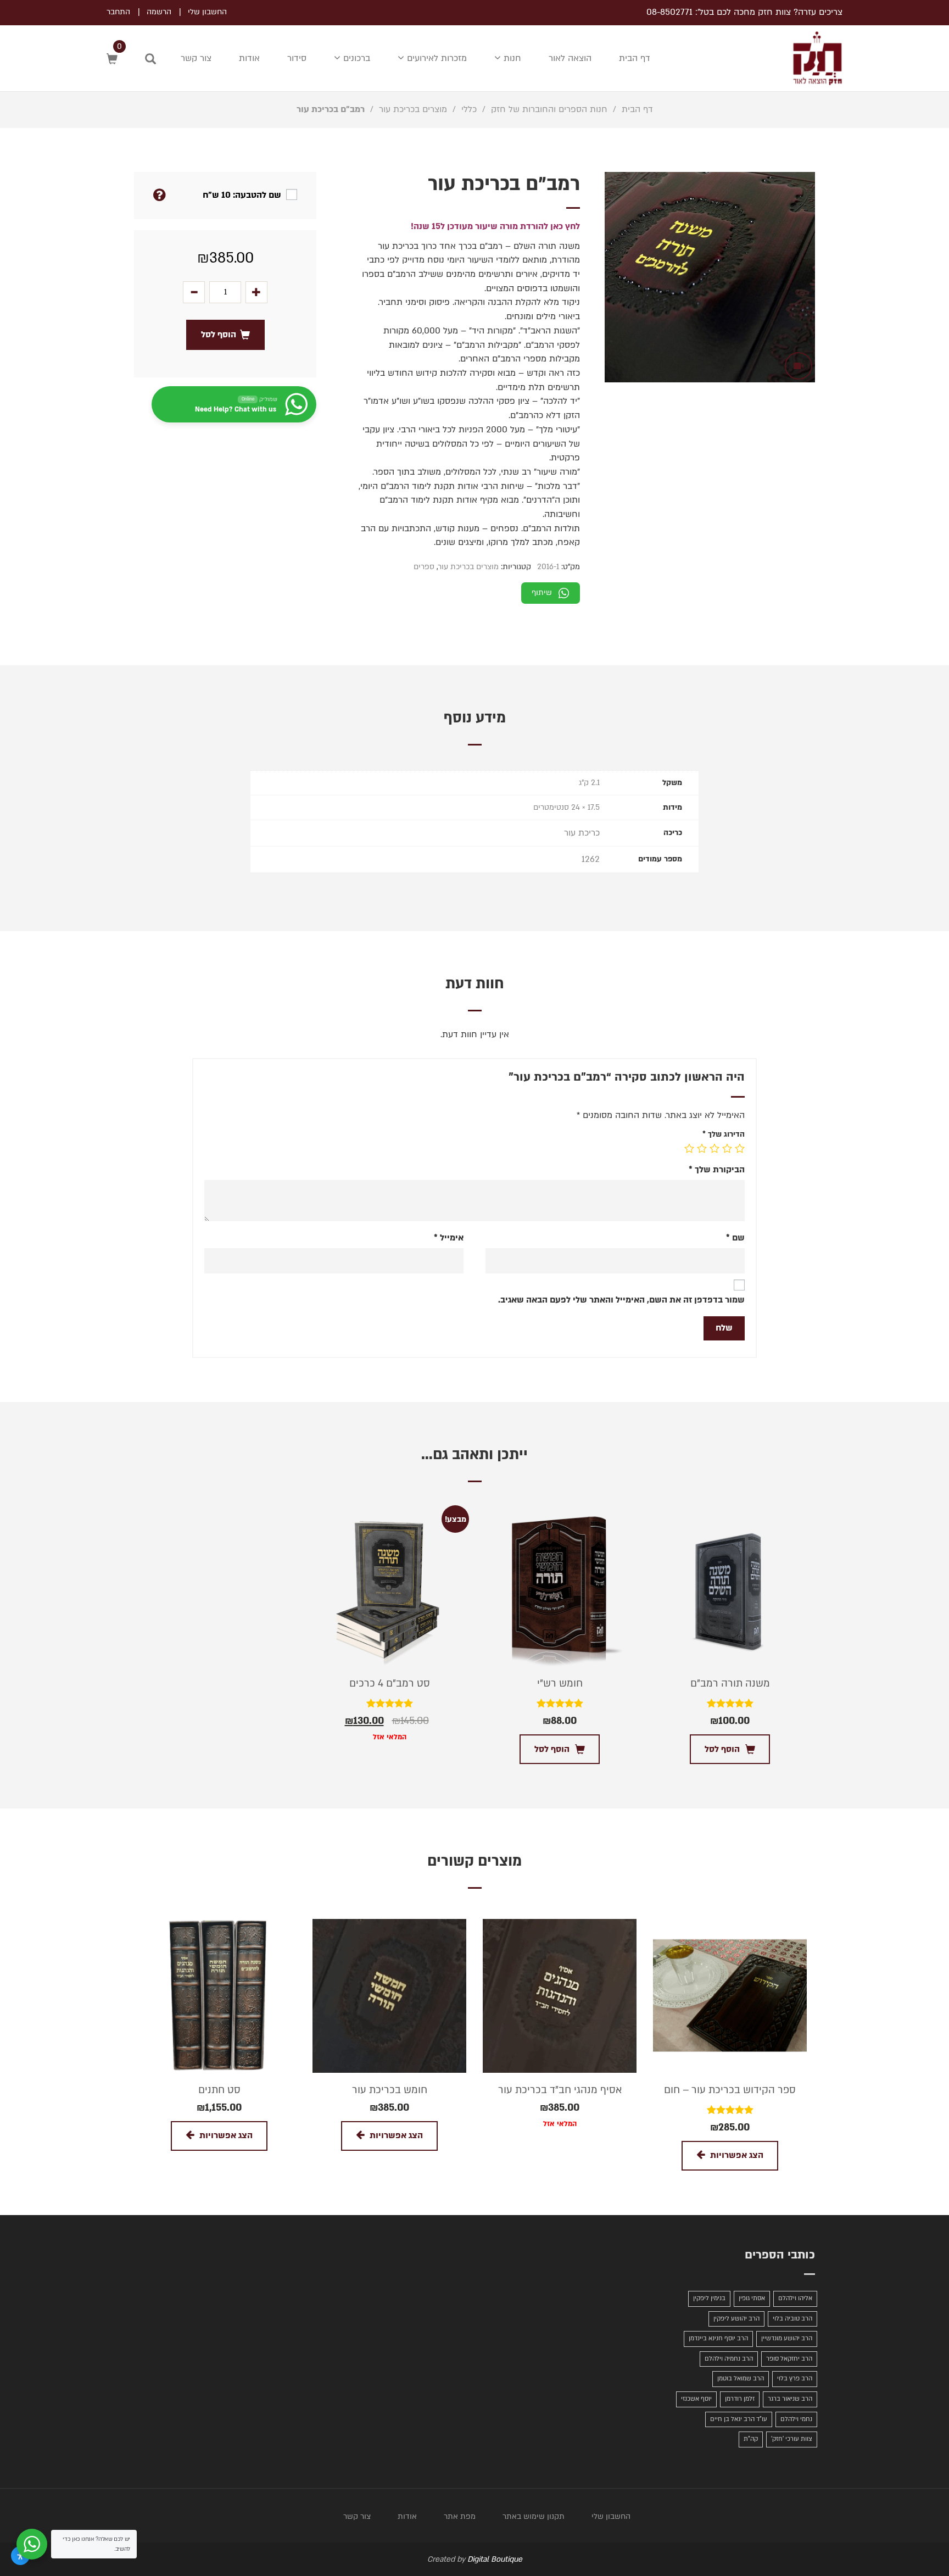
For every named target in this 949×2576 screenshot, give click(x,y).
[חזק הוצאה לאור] (806, 58)
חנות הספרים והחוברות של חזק (549, 109)
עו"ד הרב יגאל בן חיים (739, 2419)
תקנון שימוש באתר (534, 2516)
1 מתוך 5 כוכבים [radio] (740, 1148)
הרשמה (159, 12)
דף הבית (635, 58)
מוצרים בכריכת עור (413, 109)
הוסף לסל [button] (722, 1749)
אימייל (449, 1238)
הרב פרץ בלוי (795, 2379)
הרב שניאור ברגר (790, 2399)
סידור (297, 58)
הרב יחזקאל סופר (789, 2359)
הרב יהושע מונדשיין (787, 2338)
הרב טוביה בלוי (792, 2319)
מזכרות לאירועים (436, 58)
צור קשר (196, 58)
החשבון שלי (207, 12)
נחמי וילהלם (796, 2419)
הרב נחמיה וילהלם (729, 2359)
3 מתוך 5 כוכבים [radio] (714, 1148)
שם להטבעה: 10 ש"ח (242, 195)
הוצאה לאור (570, 58)
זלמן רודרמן (740, 2399)
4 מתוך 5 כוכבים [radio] (702, 1148)
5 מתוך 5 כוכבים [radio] (689, 1148)
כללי (469, 109)
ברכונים (355, 58)
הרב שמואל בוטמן (741, 2379)
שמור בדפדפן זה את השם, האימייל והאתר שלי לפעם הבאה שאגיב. (621, 1300)
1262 (591, 859)
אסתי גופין (752, 2298)
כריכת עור (582, 833)
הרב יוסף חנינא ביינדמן (718, 2338)
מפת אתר (460, 2516)
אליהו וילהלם (795, 2298)
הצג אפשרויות (737, 2155)
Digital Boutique (495, 2559)
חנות (511, 58)
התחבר (118, 12)
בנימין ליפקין (709, 2298)
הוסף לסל (219, 335)
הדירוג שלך (724, 1134)
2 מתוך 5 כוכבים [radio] (727, 1148)
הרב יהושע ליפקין (736, 2319)
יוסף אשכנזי (696, 2399)
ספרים (424, 567)
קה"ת (751, 2439)
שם (735, 1238)
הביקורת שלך (717, 1170)
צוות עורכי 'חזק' (792, 2439)
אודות (249, 58)
